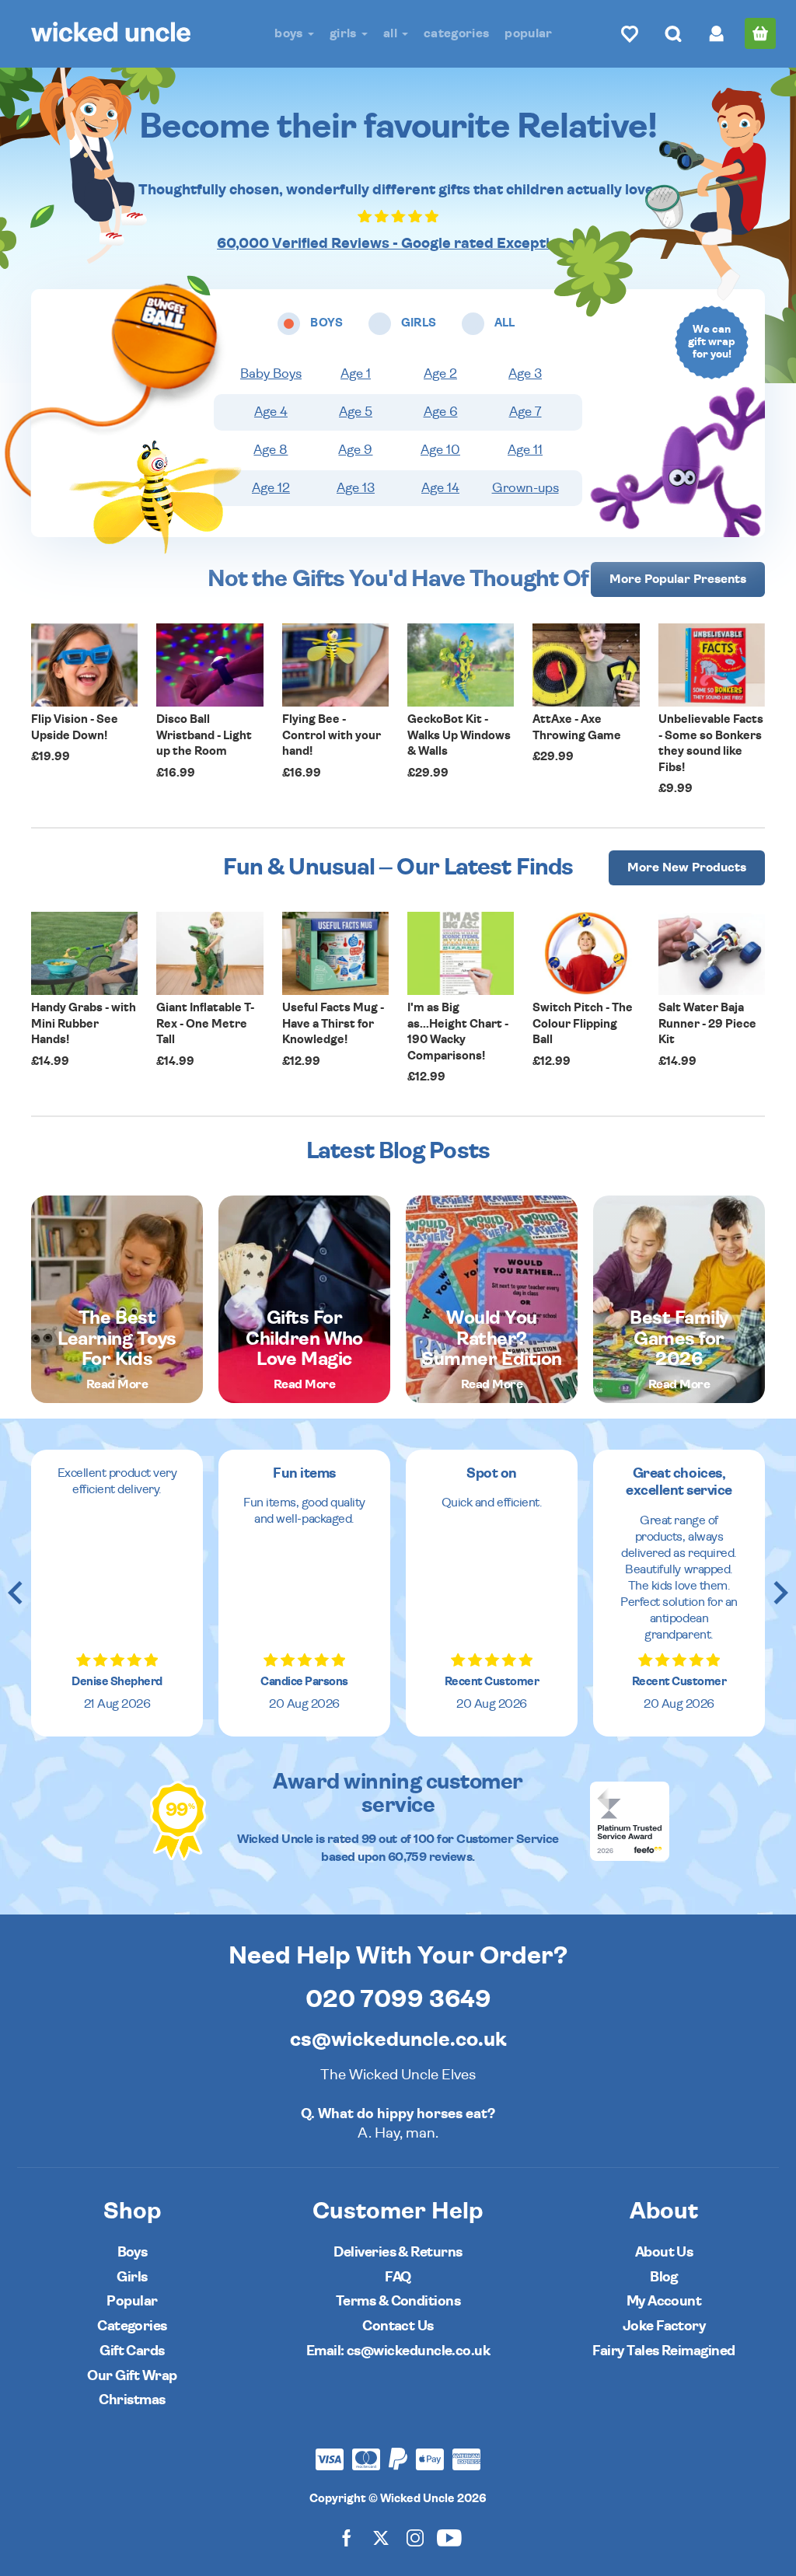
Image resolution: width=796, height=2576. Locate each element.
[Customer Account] (717, 33)
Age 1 (356, 374)
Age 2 (440, 374)
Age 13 (356, 488)
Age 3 (525, 374)
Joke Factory (664, 2326)
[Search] (673, 33)
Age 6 (441, 412)
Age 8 (271, 450)
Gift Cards (132, 2351)
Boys (290, 33)
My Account (664, 2301)
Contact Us (398, 2326)
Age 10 (440, 450)
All (392, 33)
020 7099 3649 (398, 1999)
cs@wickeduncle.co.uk (398, 2040)
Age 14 (440, 488)
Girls (345, 33)
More (678, 579)
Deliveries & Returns (398, 2252)
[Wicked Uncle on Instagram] (415, 2537)
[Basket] (760, 33)
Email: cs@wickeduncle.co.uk (398, 2351)
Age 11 (525, 450)
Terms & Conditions (398, 2301)
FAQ (398, 2277)
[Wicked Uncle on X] (381, 2537)
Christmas (132, 2400)
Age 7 (525, 412)
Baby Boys (271, 374)
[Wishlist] (630, 33)
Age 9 (355, 450)
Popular (528, 33)
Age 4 (271, 412)
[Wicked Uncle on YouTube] (449, 2537)
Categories (456, 33)
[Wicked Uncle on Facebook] (347, 2537)
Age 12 (271, 488)
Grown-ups (525, 488)
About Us (664, 2252)
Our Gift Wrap (132, 2376)
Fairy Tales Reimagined (663, 2351)
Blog (664, 2277)
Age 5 (356, 412)
